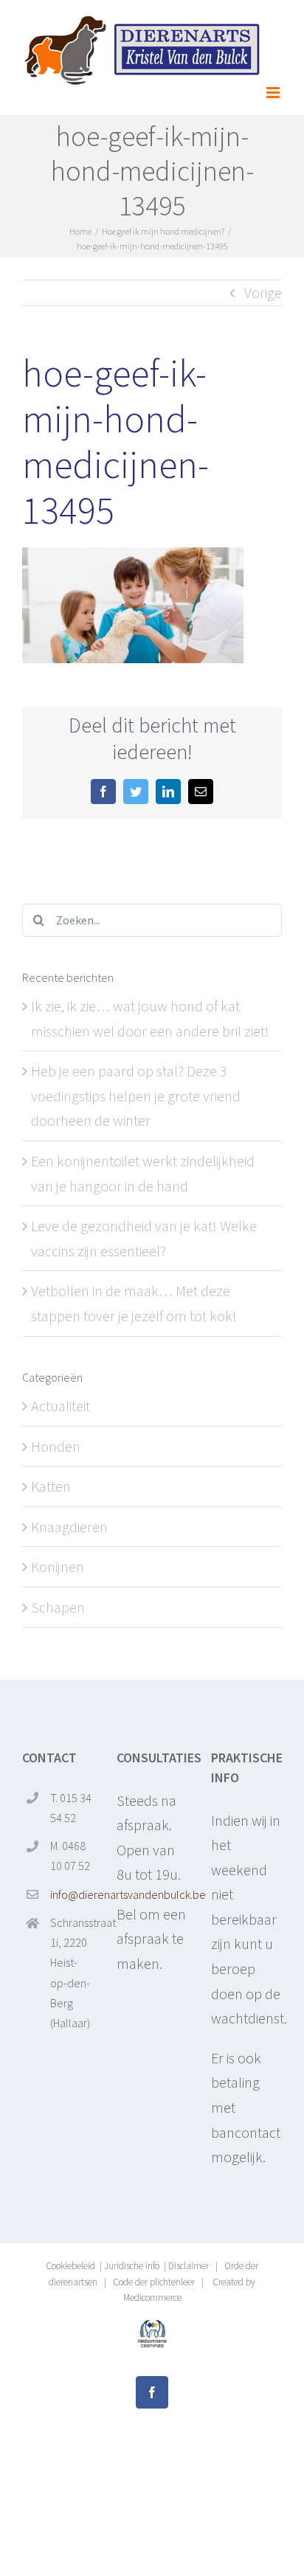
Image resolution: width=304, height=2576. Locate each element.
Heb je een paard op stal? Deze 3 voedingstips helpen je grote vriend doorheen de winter (136, 1095)
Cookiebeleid (70, 2266)
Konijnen (58, 1566)
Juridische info (132, 2266)
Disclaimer (189, 2266)
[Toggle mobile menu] (274, 93)
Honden (56, 1446)
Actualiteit (61, 1406)
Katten (51, 1486)
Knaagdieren (69, 1527)
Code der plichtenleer (154, 2282)
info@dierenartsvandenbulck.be (72, 1894)
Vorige (263, 292)
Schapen (58, 1607)
